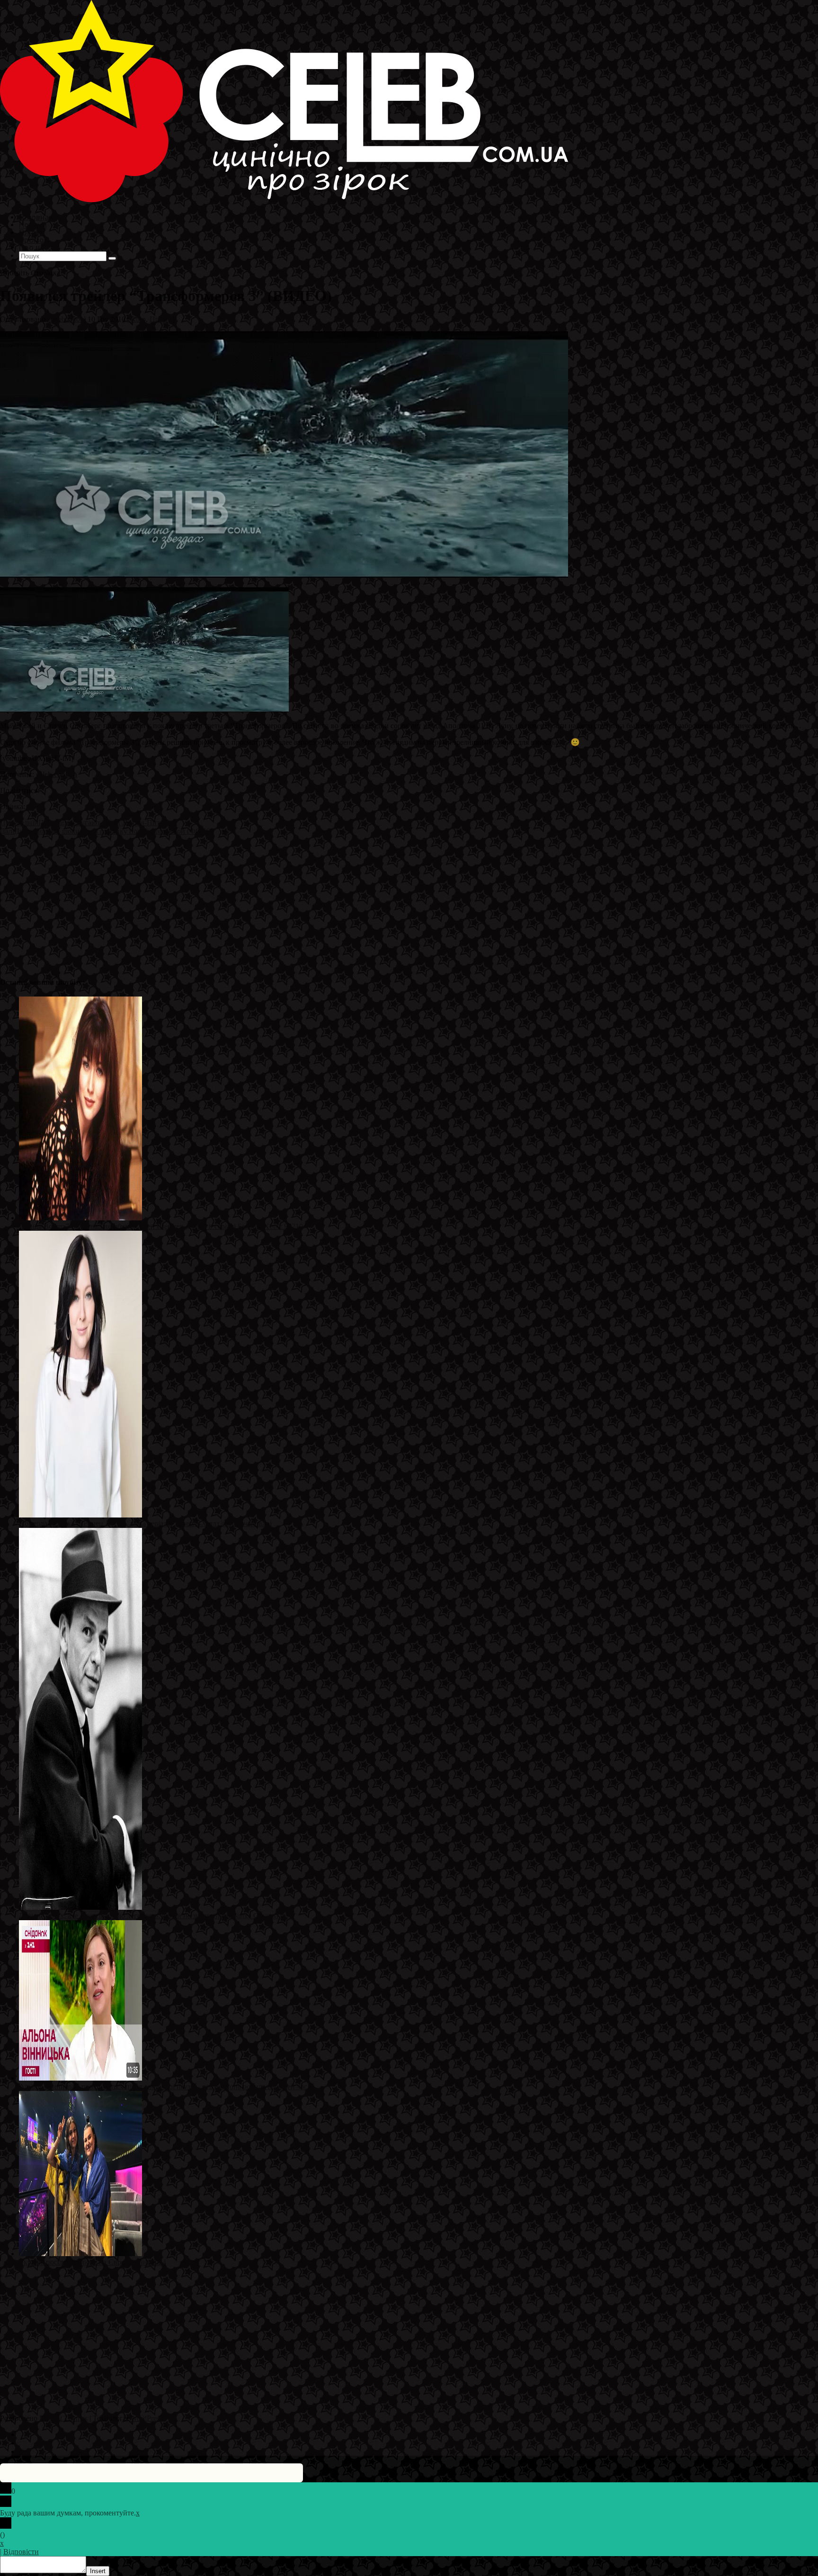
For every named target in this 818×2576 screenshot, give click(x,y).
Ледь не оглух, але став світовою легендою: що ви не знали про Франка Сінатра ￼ (153, 1916)
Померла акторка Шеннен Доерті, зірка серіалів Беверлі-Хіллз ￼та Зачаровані (145, 1523)
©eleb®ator (65, 319)
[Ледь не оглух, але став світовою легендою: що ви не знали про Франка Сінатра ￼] (80, 1907)
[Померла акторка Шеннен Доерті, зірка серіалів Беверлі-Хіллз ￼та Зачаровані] (80, 1515)
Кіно (138, 319)
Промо (160, 319)
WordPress (146, 2418)
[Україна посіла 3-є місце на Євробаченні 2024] (80, 2254)
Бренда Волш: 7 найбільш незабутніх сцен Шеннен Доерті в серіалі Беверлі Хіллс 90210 (161, 1226)
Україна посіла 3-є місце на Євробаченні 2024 (93, 2262)
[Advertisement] (284, 902)
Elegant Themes (63, 2418)
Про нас (33, 247)
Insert (98, 2571)
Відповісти (21, 2552)
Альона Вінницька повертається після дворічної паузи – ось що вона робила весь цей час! (164, 2086)
